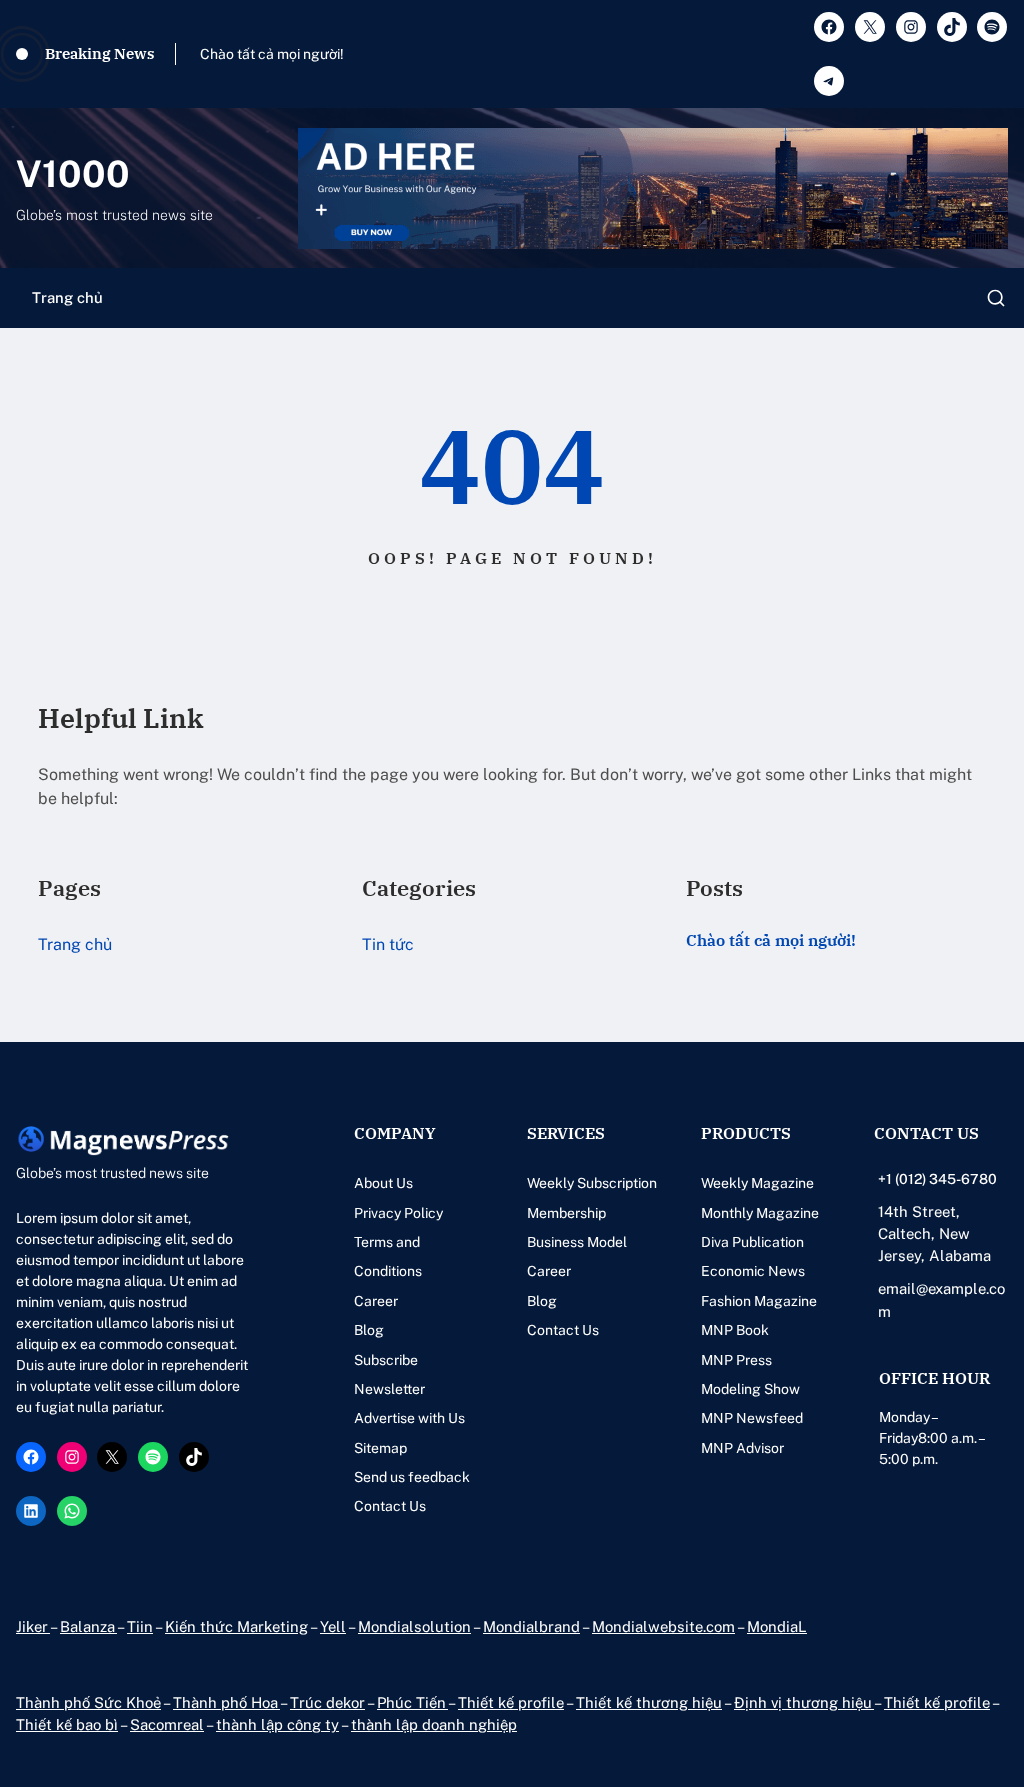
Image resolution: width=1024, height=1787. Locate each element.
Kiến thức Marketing (236, 1626)
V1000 (73, 173)
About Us (383, 1183)
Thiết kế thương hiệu (649, 1702)
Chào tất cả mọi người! (272, 54)
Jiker (33, 1626)
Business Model (577, 1242)
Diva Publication (752, 1242)
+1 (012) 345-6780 (937, 1179)
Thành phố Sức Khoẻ (88, 1702)
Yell (333, 1626)
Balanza (88, 1626)
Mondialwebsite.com (663, 1626)
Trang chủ (67, 297)
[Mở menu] (996, 298)
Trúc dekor (327, 1702)
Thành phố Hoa (226, 1702)
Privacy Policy (398, 1213)
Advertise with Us (409, 1418)
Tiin (140, 1626)
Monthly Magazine (760, 1213)
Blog (369, 1330)
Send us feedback (412, 1477)
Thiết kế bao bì (67, 1724)
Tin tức (388, 944)
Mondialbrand (531, 1626)
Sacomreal (167, 1724)
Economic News (753, 1271)
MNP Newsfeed (752, 1418)
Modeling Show (750, 1389)
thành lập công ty (277, 1724)
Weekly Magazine (757, 1183)
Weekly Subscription (592, 1183)
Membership (566, 1213)
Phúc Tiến (412, 1702)
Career (376, 1301)
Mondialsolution (414, 1626)
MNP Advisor (742, 1448)
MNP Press (736, 1360)
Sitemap (380, 1448)
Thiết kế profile (511, 1702)
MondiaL (777, 1626)
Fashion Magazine (759, 1301)
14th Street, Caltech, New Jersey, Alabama (934, 1234)
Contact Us (390, 1506)
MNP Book (735, 1330)
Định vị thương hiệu (804, 1702)
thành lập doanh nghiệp (434, 1724)
